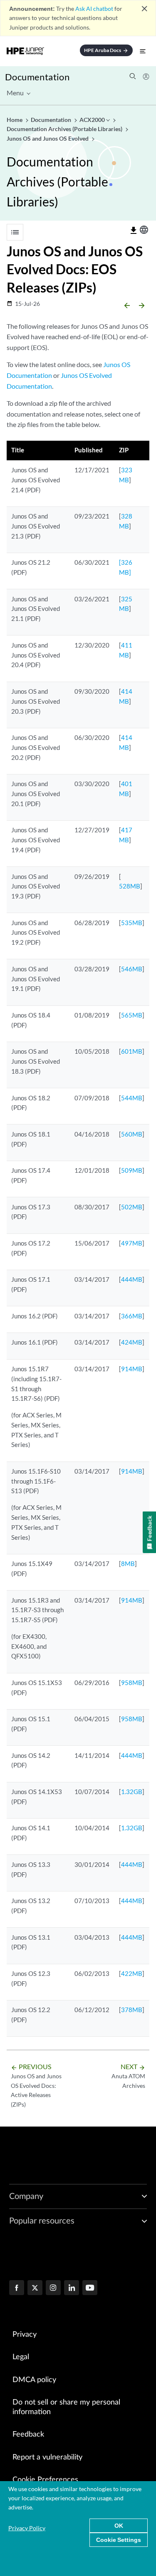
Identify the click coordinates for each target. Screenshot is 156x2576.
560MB (132, 1134)
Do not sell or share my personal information (66, 2407)
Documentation (37, 77)
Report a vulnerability (47, 2457)
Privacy (25, 2335)
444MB (132, 1279)
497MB (132, 1243)
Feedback (28, 2435)
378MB (132, 2010)
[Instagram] (53, 2288)
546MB (132, 969)
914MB (132, 1369)
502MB (132, 1207)
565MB (132, 1015)
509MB (132, 1170)
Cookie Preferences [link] (45, 2480)
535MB (132, 923)
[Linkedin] (72, 2288)
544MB (132, 1098)
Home (15, 120)
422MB (132, 1973)
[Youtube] (90, 2288)
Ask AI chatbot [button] (94, 9)
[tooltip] (134, 231)
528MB (130, 886)
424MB (132, 1342)
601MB (132, 1051)
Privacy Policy (27, 2528)
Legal (21, 2357)
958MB (132, 1683)
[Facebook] (17, 2288)
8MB (128, 1563)
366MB (132, 1316)
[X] (35, 2288)
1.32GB (132, 1792)
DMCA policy (34, 2380)
